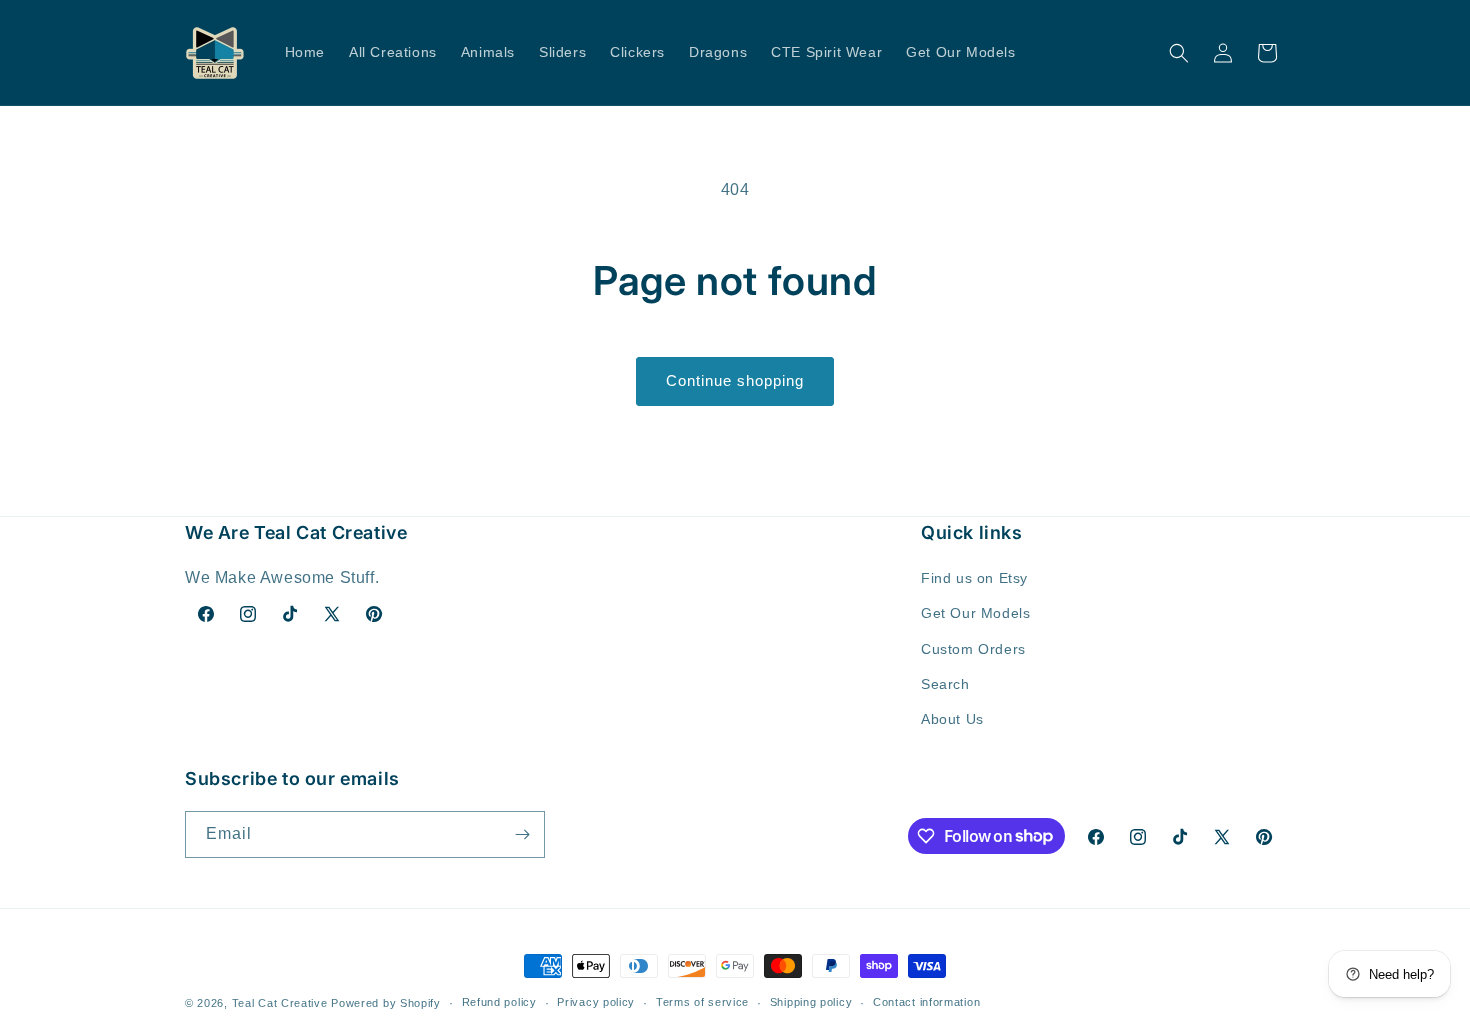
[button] (1179, 53)
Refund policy (499, 1002)
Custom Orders (973, 649)
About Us (952, 719)
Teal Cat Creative (280, 1003)
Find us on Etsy (974, 578)
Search (945, 684)
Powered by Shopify (386, 1003)
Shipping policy (811, 1002)
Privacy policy (596, 1002)
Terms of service (702, 1002)
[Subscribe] (522, 834)
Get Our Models (975, 613)
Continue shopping (735, 380)
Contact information (926, 1002)
